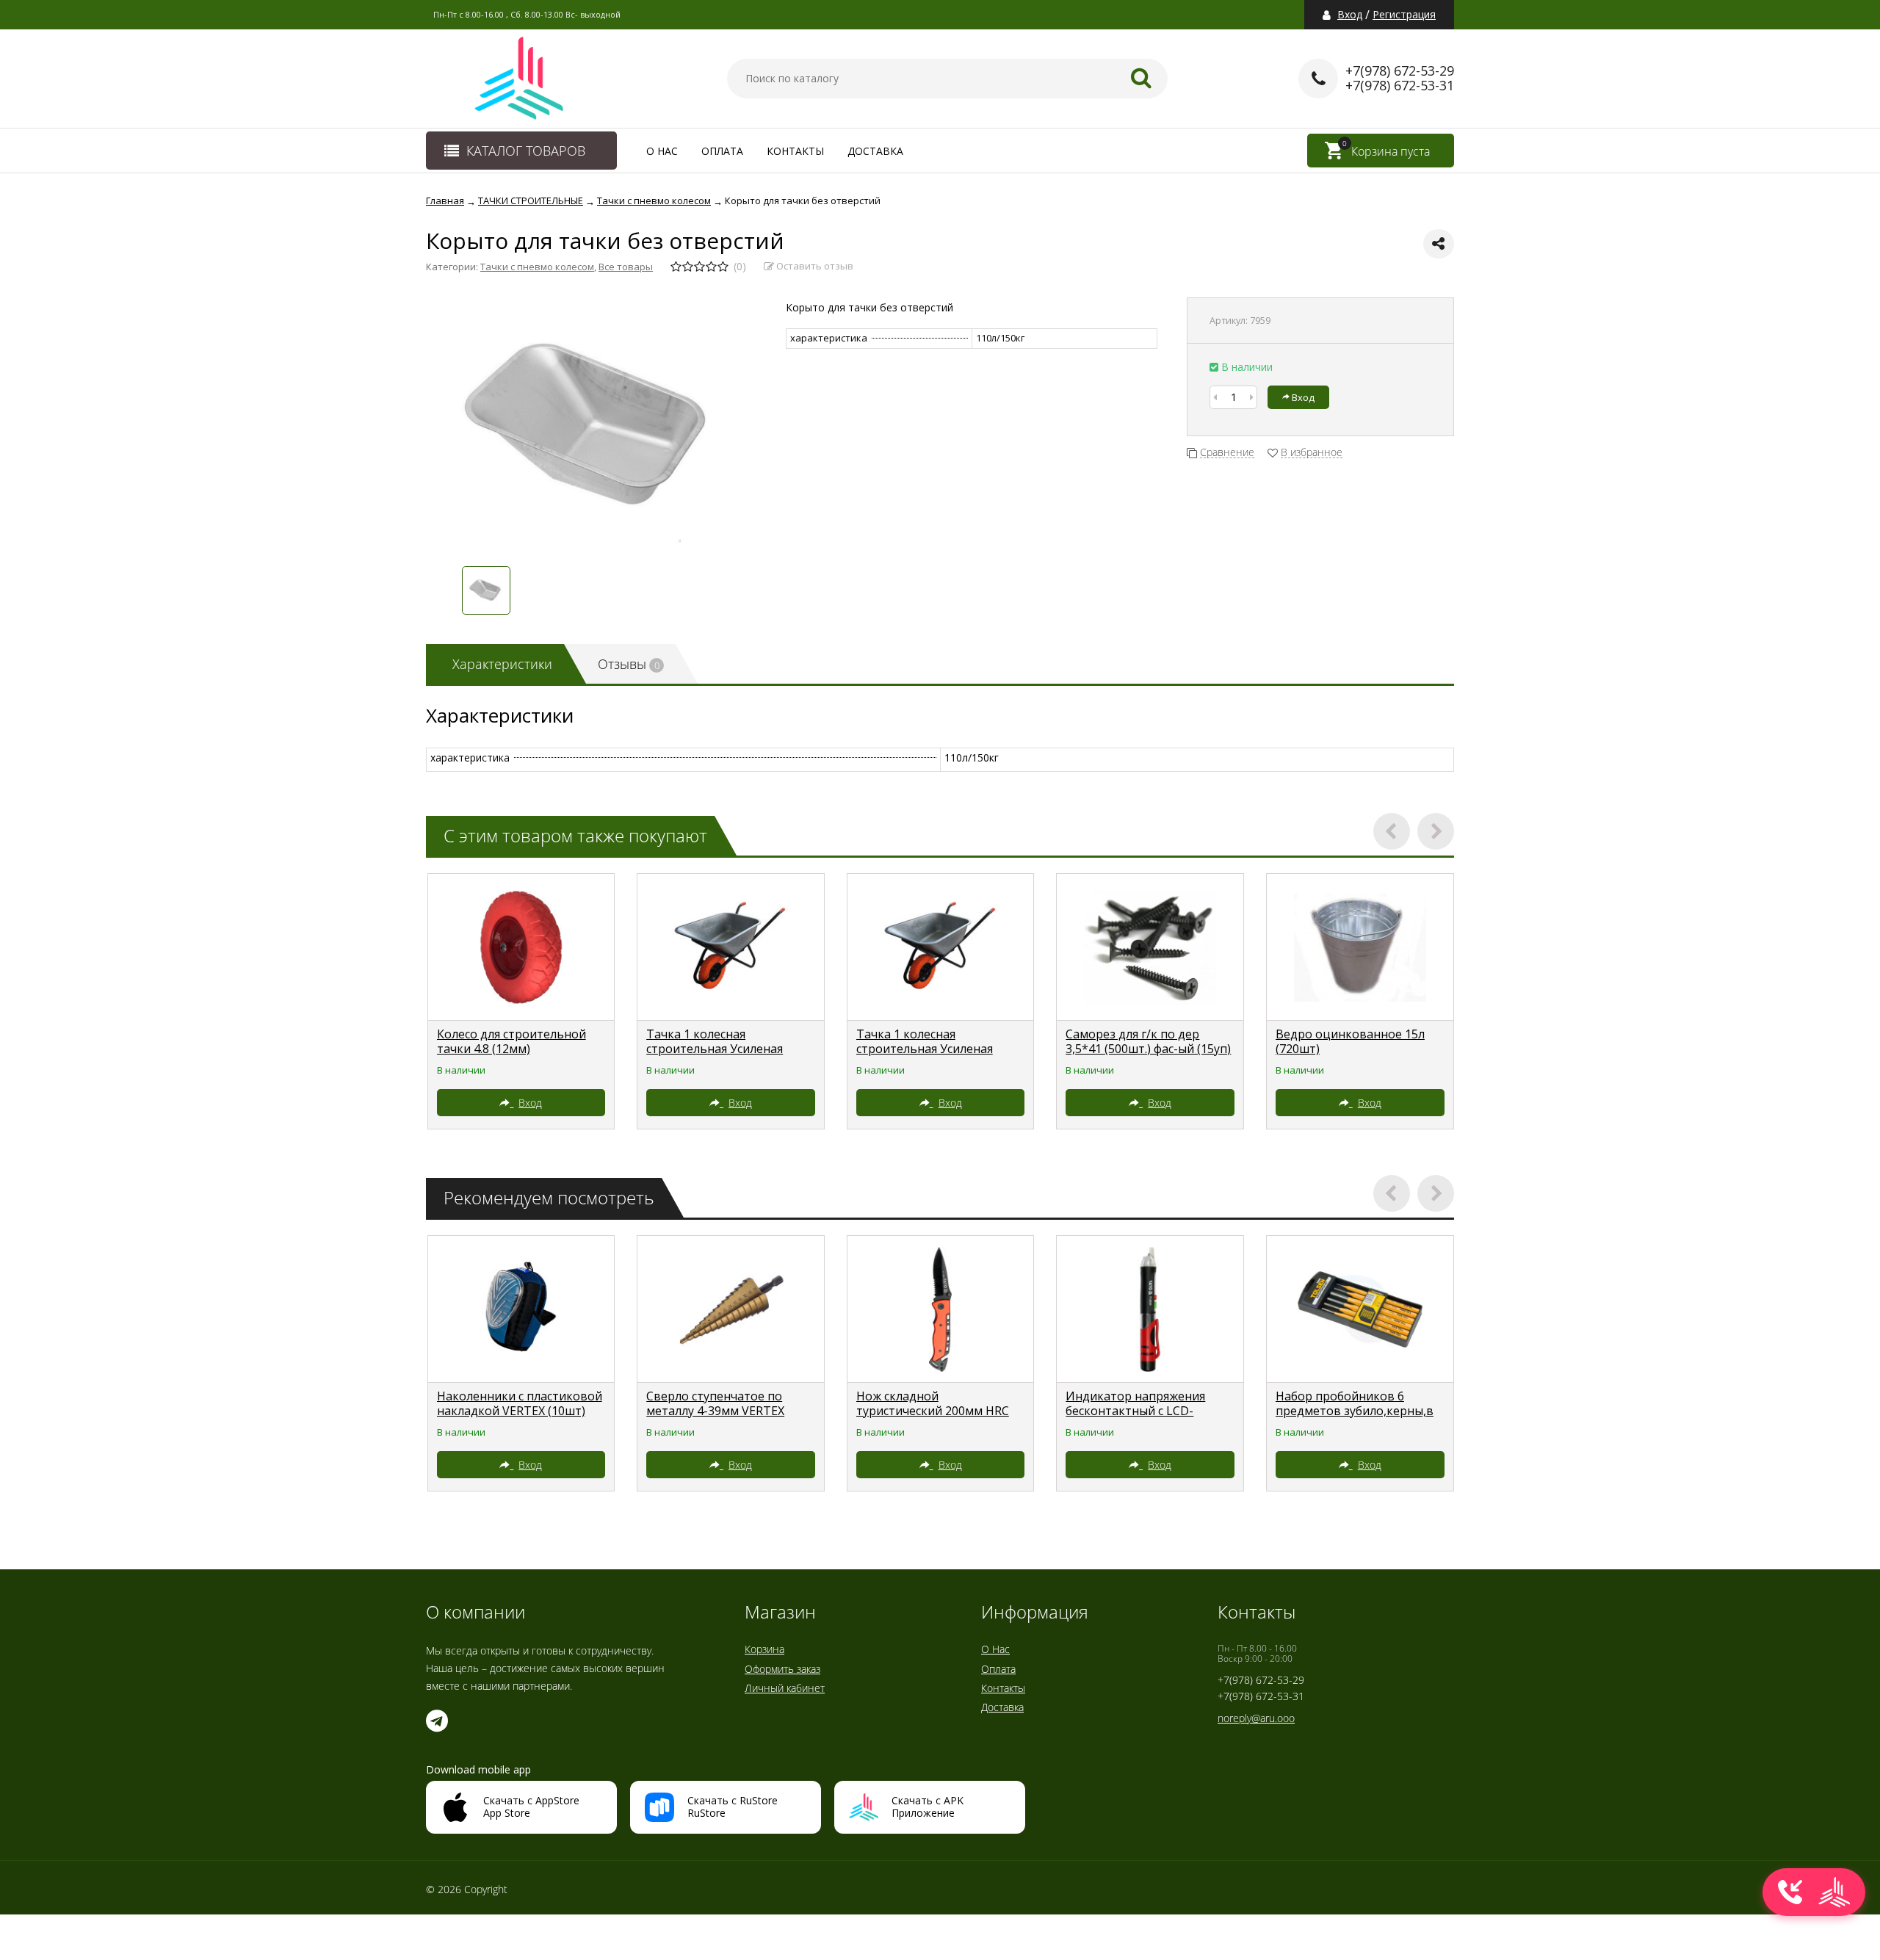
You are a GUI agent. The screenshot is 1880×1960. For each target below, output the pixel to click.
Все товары (626, 267)
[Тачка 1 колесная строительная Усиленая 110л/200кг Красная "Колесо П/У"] (941, 947)
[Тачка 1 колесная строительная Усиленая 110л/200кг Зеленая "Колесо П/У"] (731, 947)
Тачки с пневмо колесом (537, 267)
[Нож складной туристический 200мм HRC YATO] (941, 1309)
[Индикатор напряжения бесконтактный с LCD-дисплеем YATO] (1150, 1309)
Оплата (722, 151)
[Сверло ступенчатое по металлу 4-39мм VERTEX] (731, 1309)
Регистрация (1404, 15)
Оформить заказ (782, 1669)
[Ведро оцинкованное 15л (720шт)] (1360, 947)
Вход (1350, 15)
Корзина (764, 1649)
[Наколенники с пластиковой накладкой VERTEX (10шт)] (521, 1309)
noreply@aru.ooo (1256, 1718)
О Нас (662, 151)
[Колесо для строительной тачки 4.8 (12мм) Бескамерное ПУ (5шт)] (521, 947)
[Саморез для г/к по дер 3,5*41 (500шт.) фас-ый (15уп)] (1150, 947)
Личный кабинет (785, 1688)
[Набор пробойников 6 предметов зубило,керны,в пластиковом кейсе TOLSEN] (1360, 1309)
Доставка (875, 151)
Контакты (795, 151)
